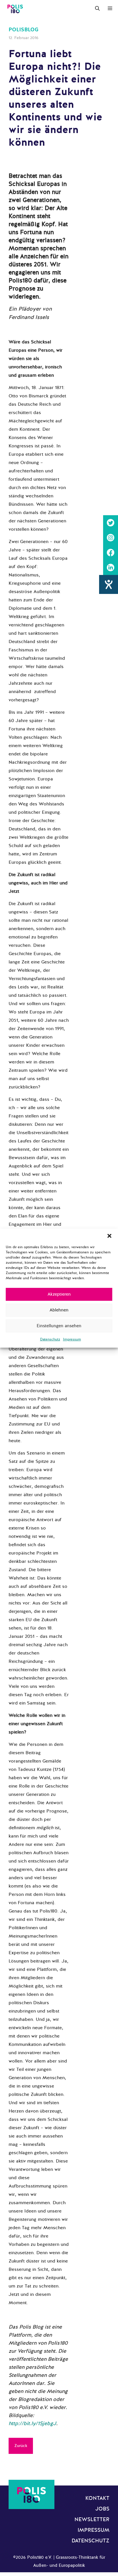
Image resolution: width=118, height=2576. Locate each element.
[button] (109, 1236)
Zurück (21, 2446)
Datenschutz (50, 1339)
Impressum (72, 1339)
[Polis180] (15, 9)
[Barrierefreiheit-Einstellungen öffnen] (109, 584)
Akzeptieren (59, 1294)
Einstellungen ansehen (59, 1326)
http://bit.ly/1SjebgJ (32, 2423)
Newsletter (92, 2519)
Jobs (102, 2509)
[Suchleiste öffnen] (97, 9)
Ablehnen (59, 1310)
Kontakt (97, 2498)
